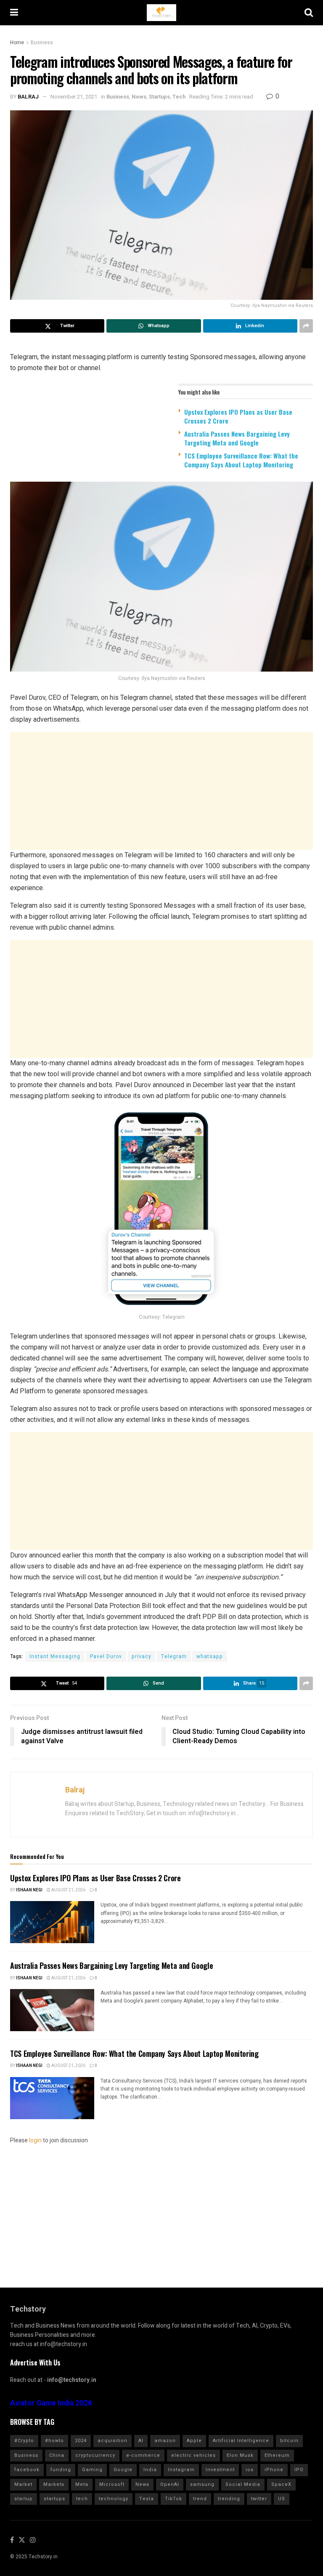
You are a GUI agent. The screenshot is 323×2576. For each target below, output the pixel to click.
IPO (299, 2470)
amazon (165, 2441)
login (35, 2140)
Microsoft (112, 2484)
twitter (259, 2499)
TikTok (173, 2499)
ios (250, 2470)
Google (123, 2470)
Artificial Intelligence (241, 2441)
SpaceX (281, 2484)
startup (24, 2499)
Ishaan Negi (29, 1890)
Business (42, 43)
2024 (81, 2441)
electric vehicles (193, 2455)
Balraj (28, 97)
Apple (194, 2441)
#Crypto (24, 2441)
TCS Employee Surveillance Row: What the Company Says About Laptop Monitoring (241, 460)
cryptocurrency (95, 2455)
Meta (82, 2484)
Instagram (181, 2470)
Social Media (243, 2484)
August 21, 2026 (68, 1890)
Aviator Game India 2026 (51, 2403)
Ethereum (277, 2455)
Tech (179, 97)
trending (229, 2499)
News (139, 97)
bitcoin (289, 2441)
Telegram (174, 1656)
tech (82, 2499)
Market (23, 2484)
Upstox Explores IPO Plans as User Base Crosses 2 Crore (238, 416)
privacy (142, 1656)
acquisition (113, 2441)
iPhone (274, 2470)
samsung (202, 2484)
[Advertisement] (161, 791)
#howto (54, 2441)
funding (61, 2470)
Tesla (147, 2499)
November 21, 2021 (74, 97)
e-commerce (143, 2455)
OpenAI (170, 2484)
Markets (54, 2484)
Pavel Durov (106, 1656)
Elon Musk (240, 2455)
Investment (220, 2470)
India (150, 2470)
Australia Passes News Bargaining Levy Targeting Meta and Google (237, 438)
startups (54, 2499)
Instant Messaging (55, 1656)
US (282, 2499)
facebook (27, 2470)
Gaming (92, 2470)
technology (114, 2499)
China (57, 2455)
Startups (159, 97)
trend (200, 2499)
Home (17, 43)
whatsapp (210, 1656)
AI (141, 2441)
